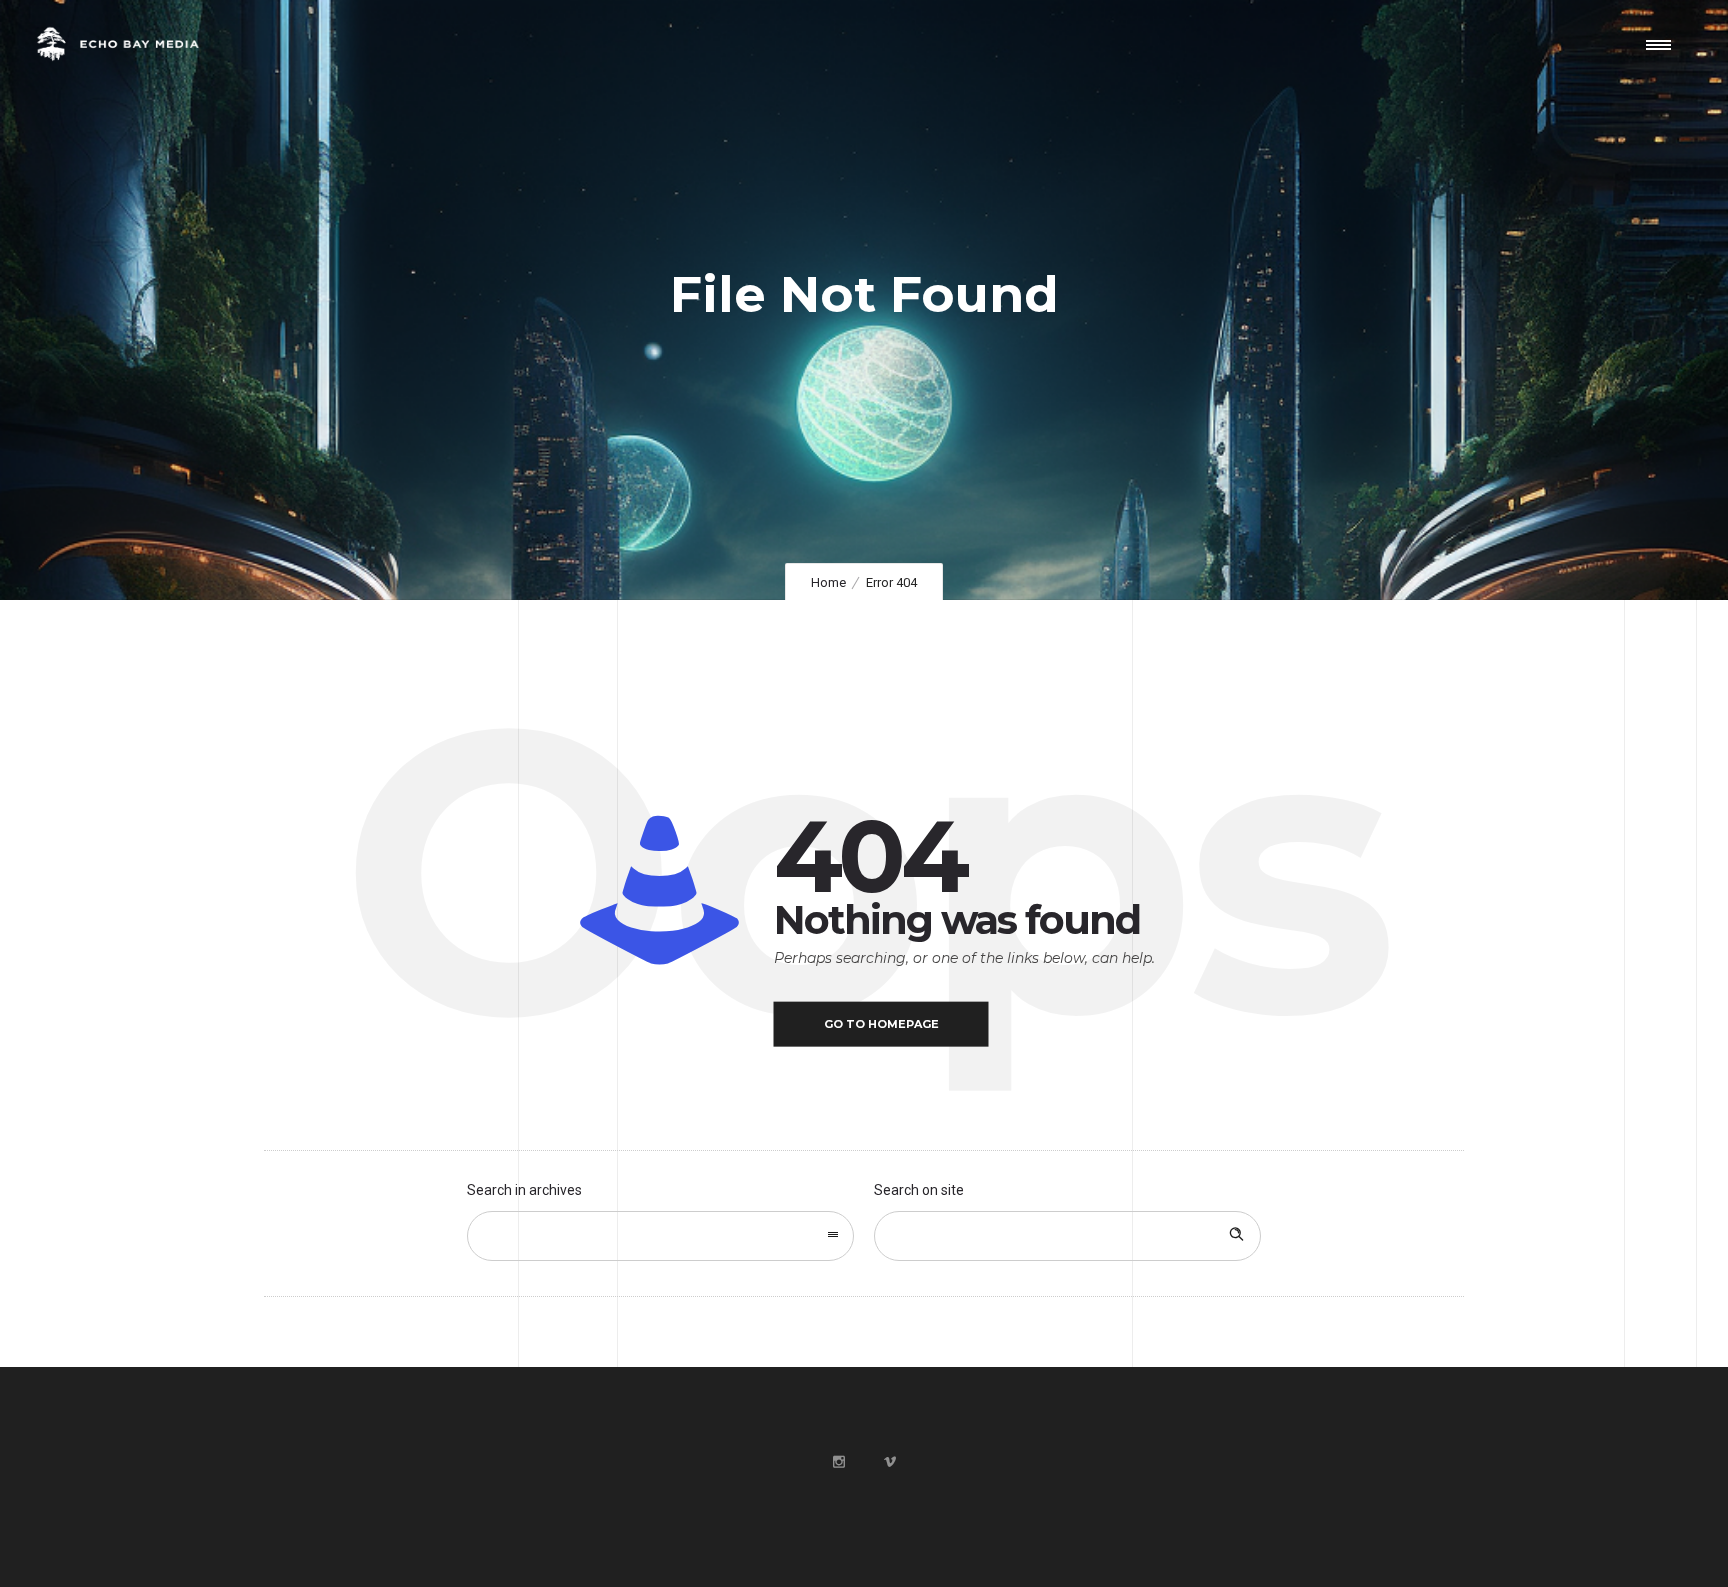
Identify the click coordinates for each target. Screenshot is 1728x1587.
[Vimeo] (889, 1462)
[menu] (1663, 44)
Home (828, 582)
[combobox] (660, 1236)
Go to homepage (881, 1024)
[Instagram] (838, 1462)
